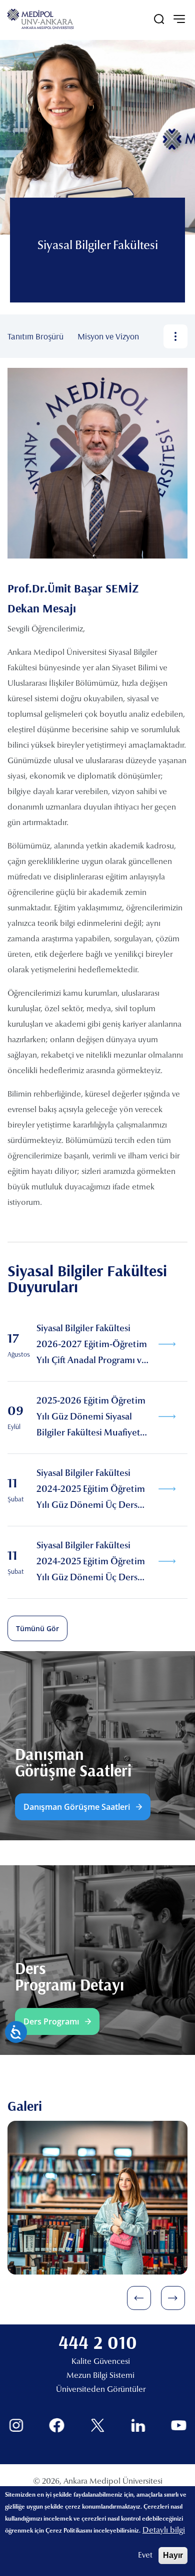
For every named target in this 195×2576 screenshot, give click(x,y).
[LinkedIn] (138, 2426)
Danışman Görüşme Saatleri (77, 1807)
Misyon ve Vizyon (108, 336)
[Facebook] (57, 2426)
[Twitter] (98, 2426)
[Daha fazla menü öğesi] (175, 336)
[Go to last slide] (139, 2298)
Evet (145, 2556)
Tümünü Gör (37, 1628)
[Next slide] (173, 2298)
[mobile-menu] (179, 19)
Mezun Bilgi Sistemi (100, 2376)
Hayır (173, 2555)
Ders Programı (51, 2021)
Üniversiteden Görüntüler (101, 2390)
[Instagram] (16, 2426)
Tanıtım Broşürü (35, 336)
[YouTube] (179, 2426)
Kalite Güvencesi (101, 2362)
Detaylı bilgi (164, 2531)
